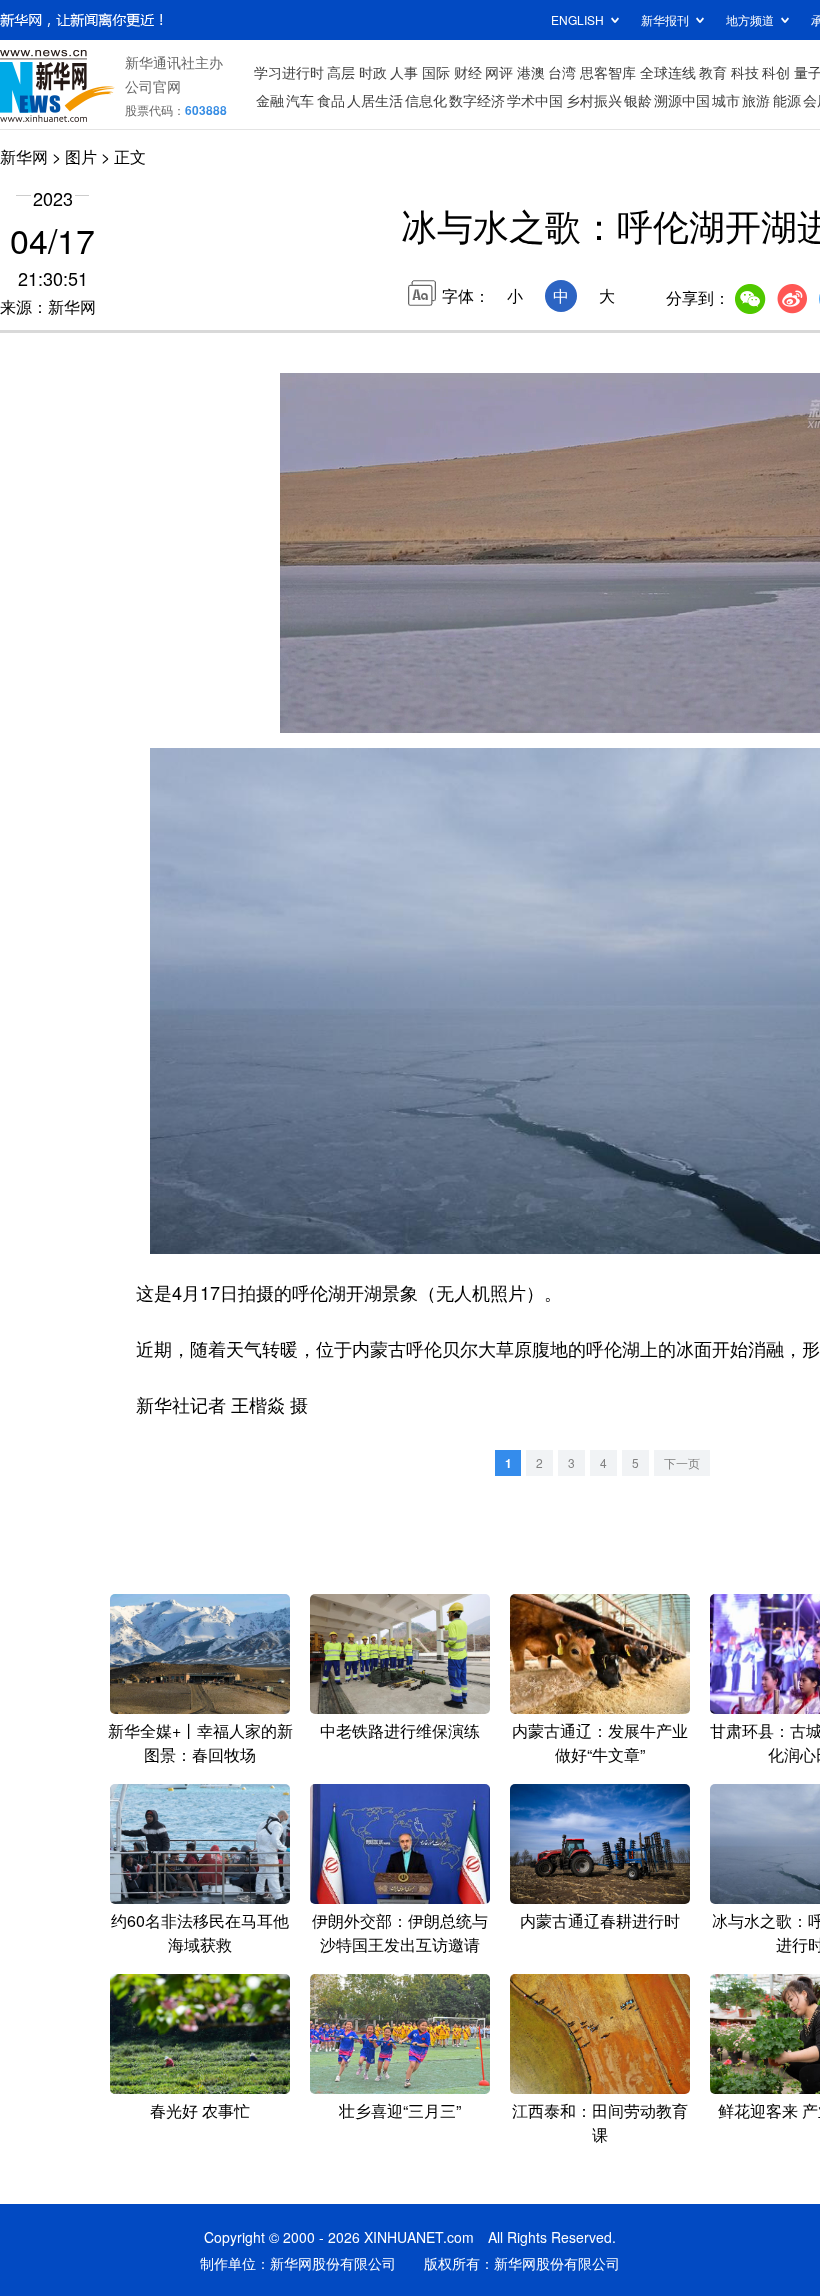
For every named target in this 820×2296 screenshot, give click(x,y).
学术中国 (535, 100)
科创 (776, 72)
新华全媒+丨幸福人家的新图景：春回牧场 (200, 1742)
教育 (713, 72)
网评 (499, 72)
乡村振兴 (594, 100)
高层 (341, 72)
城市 (726, 100)
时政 (373, 72)
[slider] (460, 689)
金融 (270, 100)
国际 (436, 72)
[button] (297, 711)
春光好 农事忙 (200, 2110)
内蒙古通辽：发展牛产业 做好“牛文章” (600, 1742)
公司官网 (153, 86)
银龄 (638, 100)
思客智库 (608, 72)
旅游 (756, 100)
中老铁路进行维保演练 (400, 1730)
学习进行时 (289, 72)
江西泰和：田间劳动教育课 (600, 2122)
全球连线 (668, 72)
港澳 (531, 72)
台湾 (562, 72)
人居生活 (375, 100)
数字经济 (477, 100)
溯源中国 (682, 100)
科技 (745, 72)
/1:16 (366, 713)
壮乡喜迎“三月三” (400, 2110)
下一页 (682, 1462)
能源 (787, 100)
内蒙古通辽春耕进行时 (600, 1920)
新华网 (24, 156)
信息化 (426, 100)
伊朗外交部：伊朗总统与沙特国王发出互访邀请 (400, 1932)
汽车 (300, 100)
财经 (468, 72)
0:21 (336, 713)
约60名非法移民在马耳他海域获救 (200, 1932)
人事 (404, 72)
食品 (331, 100)
